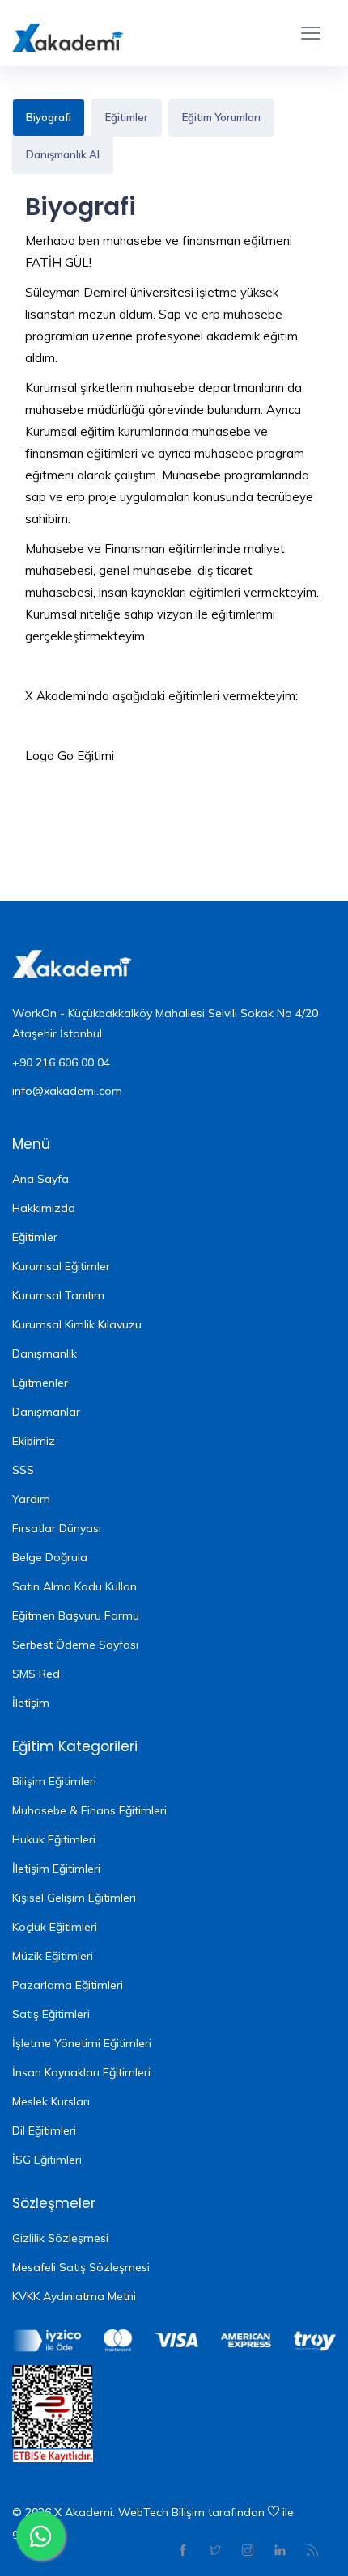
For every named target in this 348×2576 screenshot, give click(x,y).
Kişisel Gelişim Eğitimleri (74, 1898)
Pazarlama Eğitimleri (68, 1985)
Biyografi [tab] (49, 117)
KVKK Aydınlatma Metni (74, 2296)
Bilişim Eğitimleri (54, 1781)
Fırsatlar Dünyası (57, 1528)
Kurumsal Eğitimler (61, 1266)
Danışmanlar (46, 1412)
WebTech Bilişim (161, 2512)
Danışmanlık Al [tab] (63, 154)
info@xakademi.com (67, 1091)
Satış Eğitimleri (51, 2014)
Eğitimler (35, 1237)
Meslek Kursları (51, 2101)
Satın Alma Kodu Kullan (74, 1586)
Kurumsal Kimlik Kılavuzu (77, 1324)
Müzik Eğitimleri (53, 1956)
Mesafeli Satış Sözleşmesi (81, 2267)
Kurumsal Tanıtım (58, 1295)
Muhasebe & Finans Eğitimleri (89, 1810)
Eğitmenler (40, 1383)
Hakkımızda (44, 1208)
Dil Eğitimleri (44, 2130)
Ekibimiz (34, 1441)
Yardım (31, 1499)
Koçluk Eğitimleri (55, 1927)
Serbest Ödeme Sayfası (75, 1645)
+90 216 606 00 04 (61, 1062)
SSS (23, 1470)
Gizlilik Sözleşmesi (60, 2238)
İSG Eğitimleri (47, 2160)
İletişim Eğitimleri (56, 1869)
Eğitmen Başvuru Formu (76, 1615)
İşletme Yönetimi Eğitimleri (82, 2043)
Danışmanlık (45, 1353)
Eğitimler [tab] (127, 117)
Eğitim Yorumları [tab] (221, 117)
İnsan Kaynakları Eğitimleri (81, 2072)
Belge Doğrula (50, 1557)
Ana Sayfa (40, 1179)
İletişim (31, 1703)
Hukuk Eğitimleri (54, 1839)
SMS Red (36, 1674)
